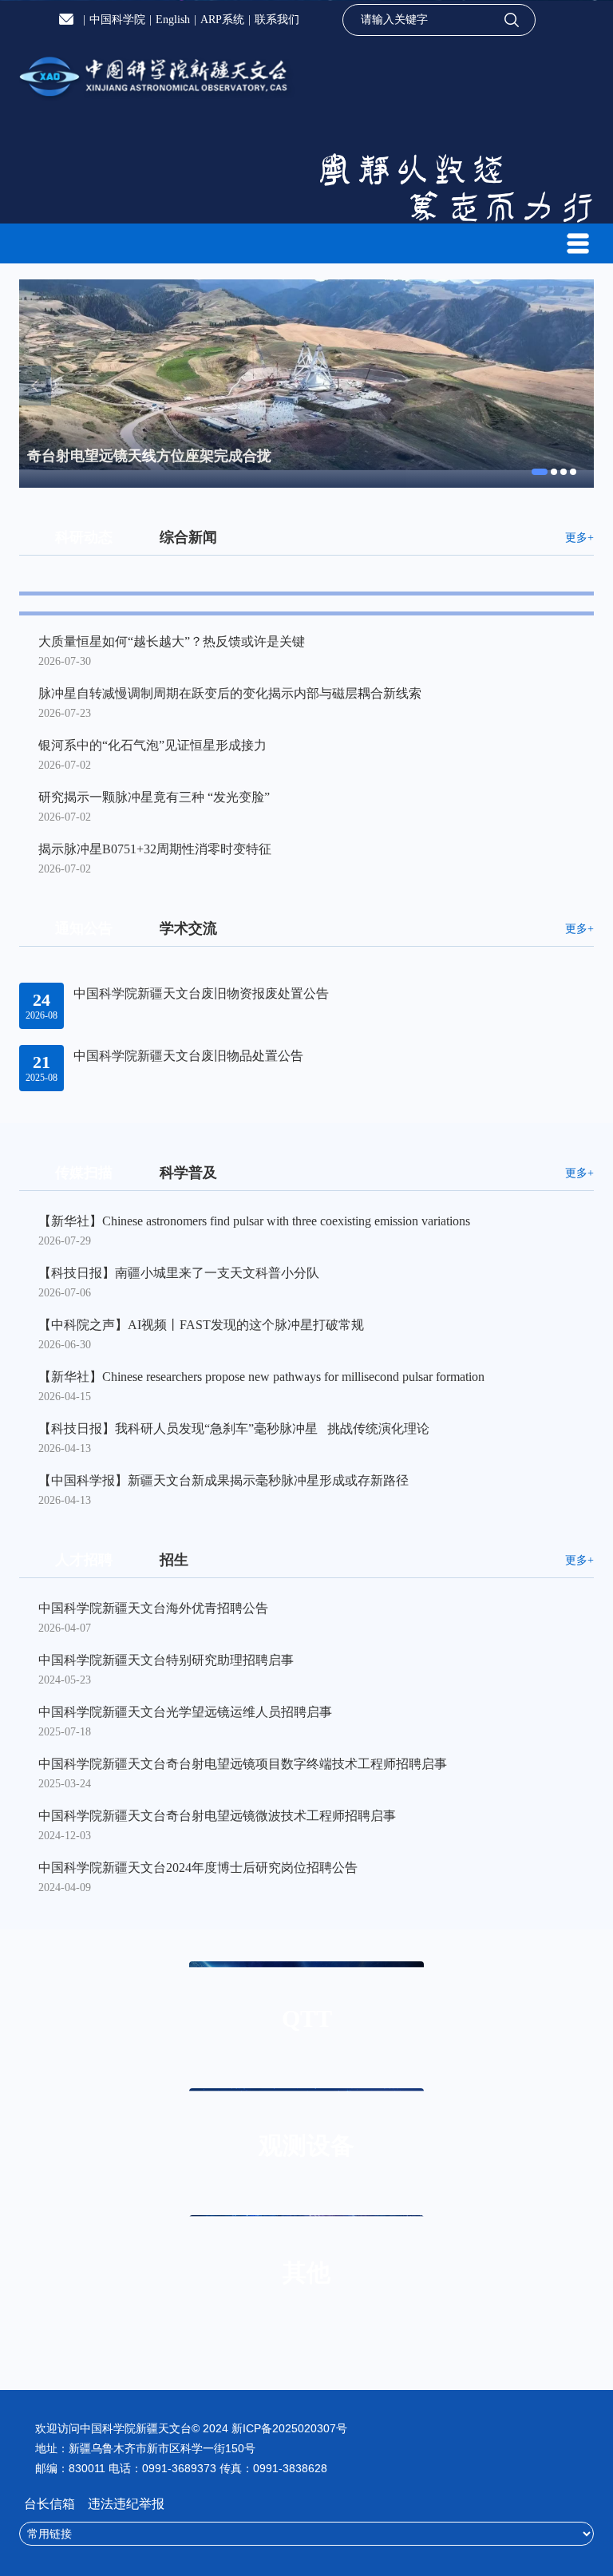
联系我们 (277, 20)
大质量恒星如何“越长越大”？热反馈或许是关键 (172, 641)
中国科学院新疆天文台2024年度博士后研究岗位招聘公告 (198, 1868)
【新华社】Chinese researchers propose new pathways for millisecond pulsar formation (261, 1377)
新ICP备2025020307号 (289, 2428)
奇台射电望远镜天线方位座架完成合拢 (149, 456)
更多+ (579, 538)
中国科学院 (117, 20)
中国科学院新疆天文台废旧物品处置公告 (188, 1056)
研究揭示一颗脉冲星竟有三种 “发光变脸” (154, 797)
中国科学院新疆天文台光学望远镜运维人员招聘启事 (185, 1712)
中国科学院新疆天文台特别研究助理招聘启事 (166, 1660)
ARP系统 (222, 20)
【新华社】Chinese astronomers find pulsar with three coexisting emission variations (254, 1221)
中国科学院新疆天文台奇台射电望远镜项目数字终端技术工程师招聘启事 (243, 1764)
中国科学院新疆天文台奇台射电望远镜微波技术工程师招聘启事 (217, 1816)
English (173, 20)
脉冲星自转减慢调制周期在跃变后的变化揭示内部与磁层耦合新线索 (230, 693)
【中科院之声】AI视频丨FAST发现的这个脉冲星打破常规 (201, 1325)
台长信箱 (51, 2504)
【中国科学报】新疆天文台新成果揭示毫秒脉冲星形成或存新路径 (223, 1480)
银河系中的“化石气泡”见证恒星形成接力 (152, 745)
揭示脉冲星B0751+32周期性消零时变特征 (155, 849)
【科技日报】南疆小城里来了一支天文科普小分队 (179, 1273)
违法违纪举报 (126, 2504)
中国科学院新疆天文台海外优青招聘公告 (153, 1608)
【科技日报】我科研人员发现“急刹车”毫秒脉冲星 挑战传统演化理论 (234, 1428)
